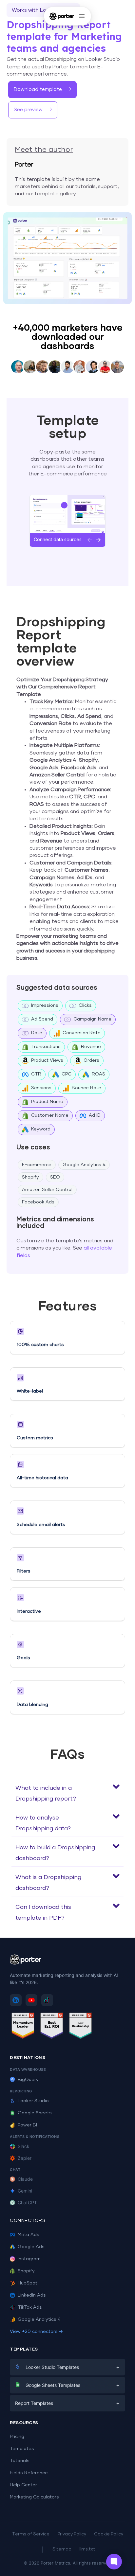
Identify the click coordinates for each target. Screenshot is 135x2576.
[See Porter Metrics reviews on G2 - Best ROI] (52, 2027)
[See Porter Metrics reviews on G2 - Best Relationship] (81, 2027)
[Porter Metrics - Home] (62, 16)
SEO (55, 1177)
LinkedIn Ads (32, 2295)
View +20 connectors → (36, 2332)
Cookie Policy (109, 2534)
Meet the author (44, 150)
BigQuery (28, 2080)
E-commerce (37, 1165)
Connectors (28, 2221)
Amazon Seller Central (47, 1190)
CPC (67, 1074)
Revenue (91, 1047)
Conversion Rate (82, 1033)
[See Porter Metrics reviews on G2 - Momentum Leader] (23, 2027)
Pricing (17, 2437)
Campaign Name (92, 1019)
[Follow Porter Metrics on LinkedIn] (16, 2000)
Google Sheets (35, 2113)
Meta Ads (29, 2235)
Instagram (29, 2259)
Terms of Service (31, 2534)
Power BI (27, 2125)
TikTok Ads (30, 2307)
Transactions (46, 1047)
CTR (36, 1074)
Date (37, 1033)
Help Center (23, 2485)
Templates (22, 2449)
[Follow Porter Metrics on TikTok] (47, 2000)
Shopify (30, 1177)
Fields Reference (29, 2473)
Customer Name (50, 1115)
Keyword (41, 1129)
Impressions (45, 1005)
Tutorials (20, 2461)
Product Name (47, 1102)
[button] (67, 1792)
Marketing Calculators (34, 2497)
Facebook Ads (38, 1202)
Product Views (47, 1060)
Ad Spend (42, 1019)
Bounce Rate (87, 1088)
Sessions (41, 1088)
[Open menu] (82, 16)
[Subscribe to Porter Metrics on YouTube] (31, 2000)
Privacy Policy (72, 2534)
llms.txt (87, 2549)
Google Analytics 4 (84, 1165)
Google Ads (31, 2247)
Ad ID (95, 1115)
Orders (91, 1060)
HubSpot (28, 2283)
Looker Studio (33, 2101)
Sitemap (62, 2549)
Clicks (85, 1005)
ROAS (98, 1074)
